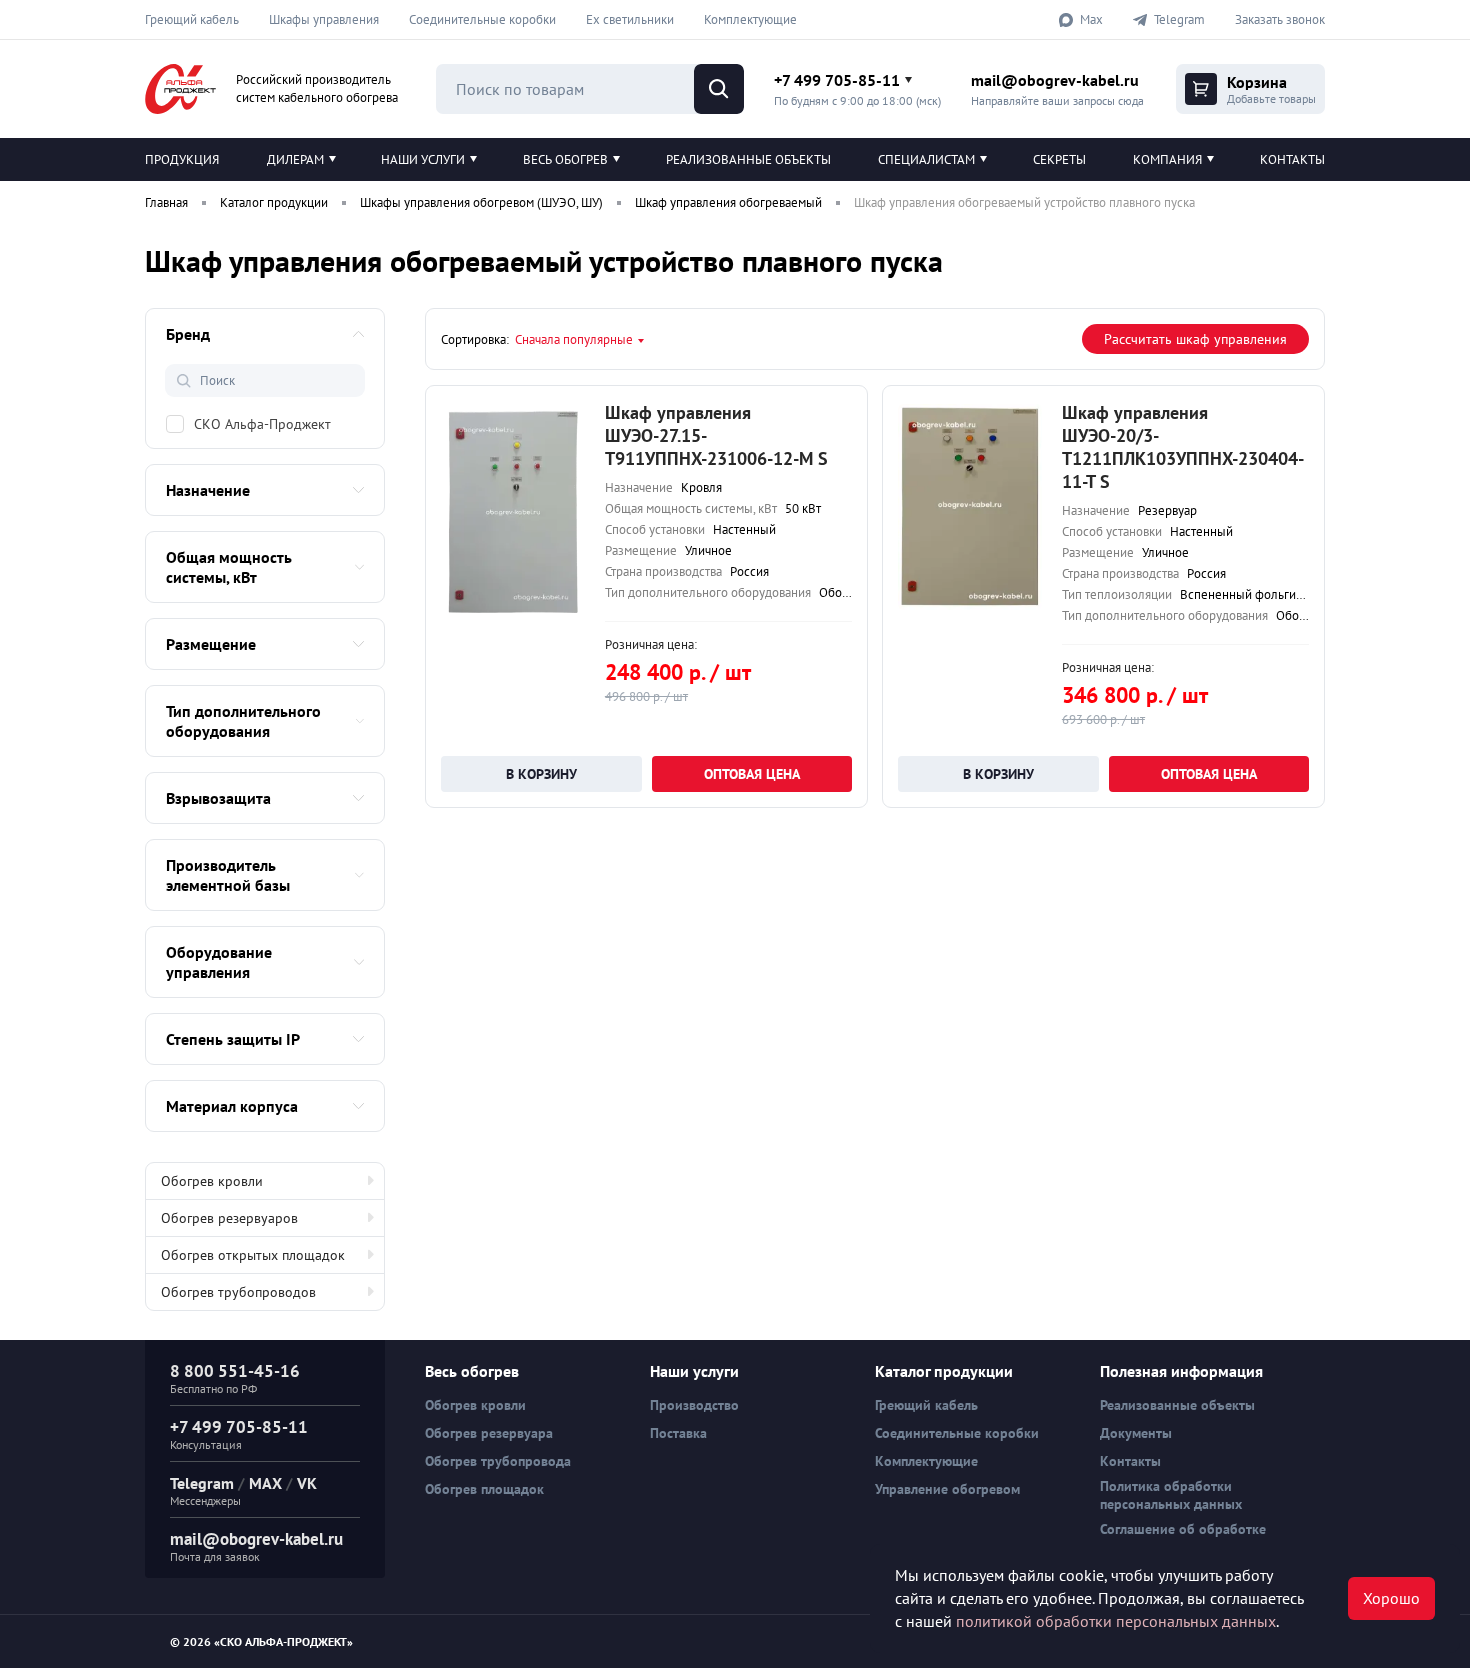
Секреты (1059, 159)
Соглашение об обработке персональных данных (1183, 1538)
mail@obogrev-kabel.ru (1055, 80)
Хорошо (1391, 1598)
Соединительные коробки (482, 19)
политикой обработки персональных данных (1116, 1621)
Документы (1136, 1433)
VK (307, 1483)
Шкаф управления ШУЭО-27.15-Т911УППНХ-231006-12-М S (716, 435)
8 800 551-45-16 (235, 1371)
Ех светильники (630, 19)
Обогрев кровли (212, 1181)
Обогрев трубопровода (498, 1461)
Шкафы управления (324, 19)
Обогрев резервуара (489, 1433)
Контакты (1292, 159)
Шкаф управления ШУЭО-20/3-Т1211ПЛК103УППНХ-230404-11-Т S (1183, 447)
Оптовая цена (752, 774)
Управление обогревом (947, 1489)
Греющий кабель (192, 19)
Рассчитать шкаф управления (1195, 339)
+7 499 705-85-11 (837, 80)
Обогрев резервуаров (229, 1218)
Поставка (678, 1433)
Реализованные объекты (748, 159)
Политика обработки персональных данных (1171, 1495)
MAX (265, 1483)
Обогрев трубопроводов (238, 1292)
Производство (694, 1405)
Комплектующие (750, 19)
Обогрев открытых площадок (253, 1255)
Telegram (202, 1483)
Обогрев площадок (484, 1489)
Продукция (182, 159)
